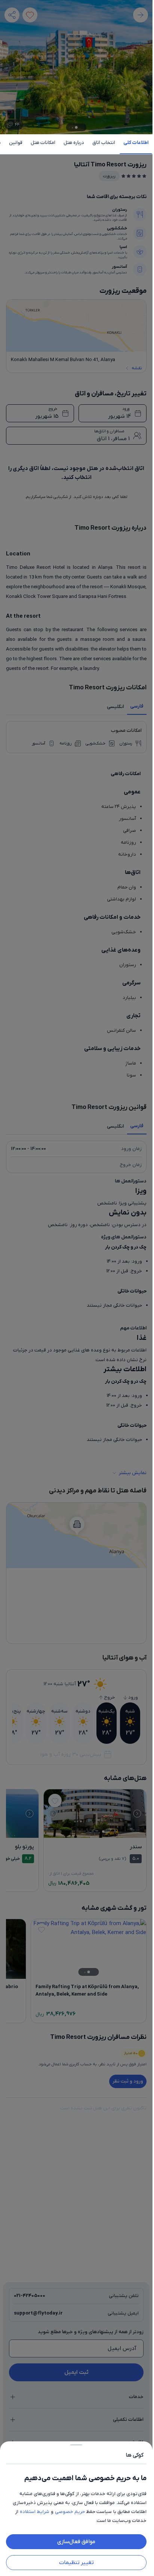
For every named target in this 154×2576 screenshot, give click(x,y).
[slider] (76, 2443)
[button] (76, 1288)
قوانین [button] (16, 143)
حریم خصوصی (70, 2512)
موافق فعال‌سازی (76, 2542)
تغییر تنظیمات (76, 2563)
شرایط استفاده (35, 2512)
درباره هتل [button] (74, 143)
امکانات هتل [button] (43, 143)
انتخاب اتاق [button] (104, 143)
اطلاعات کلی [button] (136, 143)
